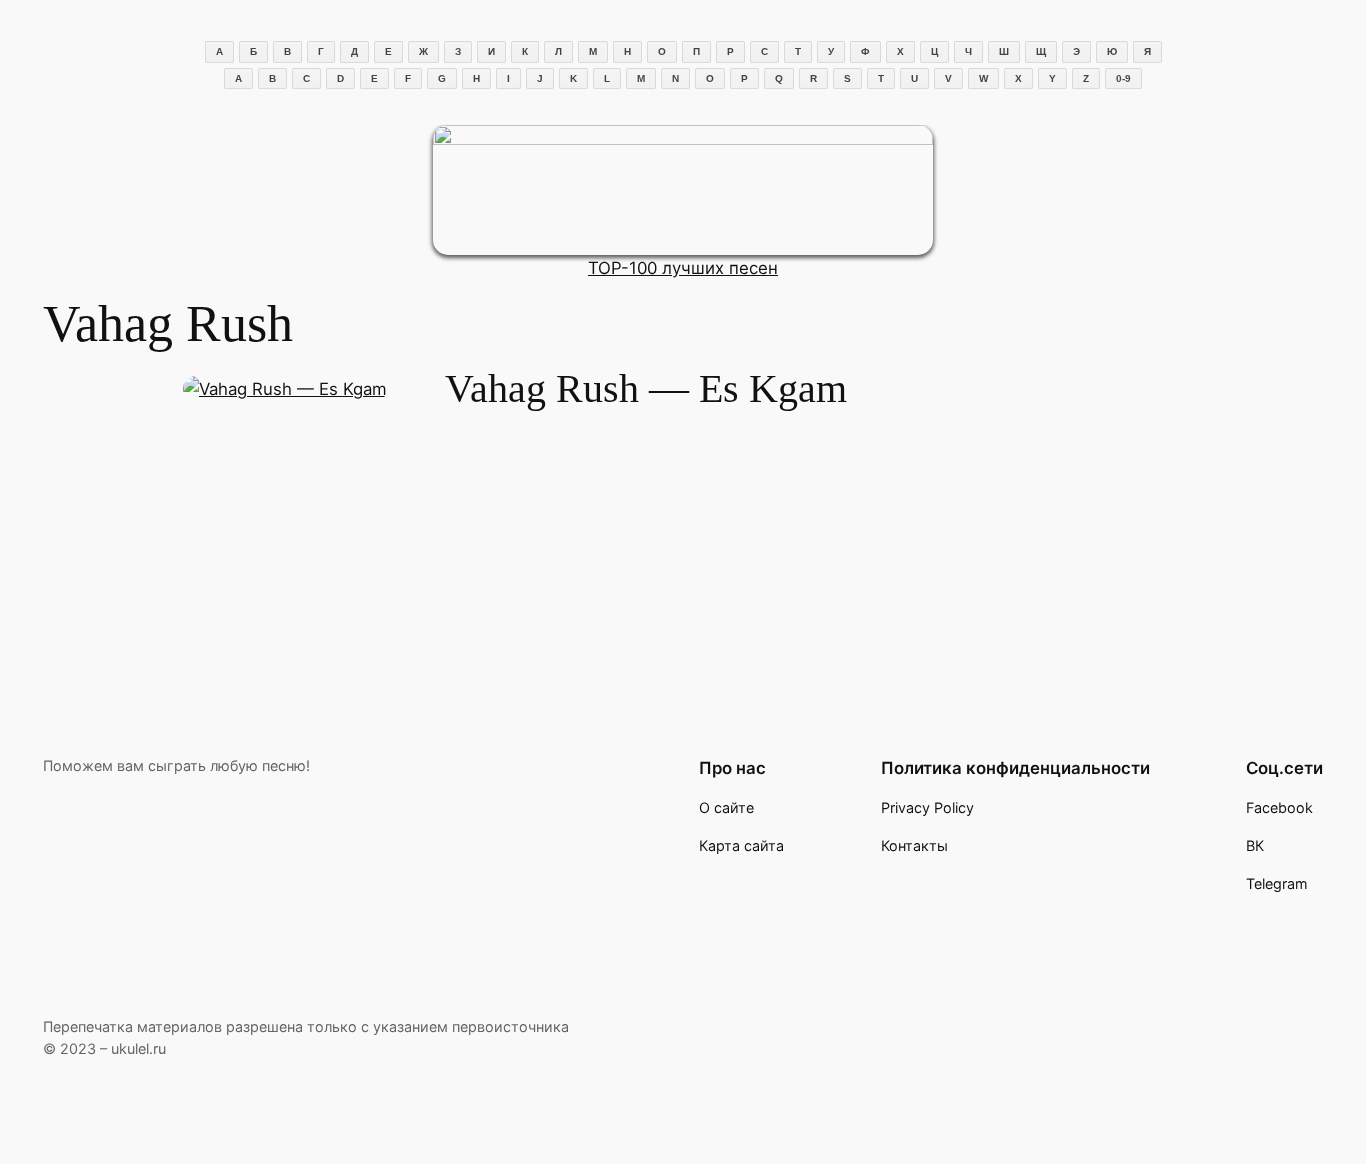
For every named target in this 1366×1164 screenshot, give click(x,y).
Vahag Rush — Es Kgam (646, 388)
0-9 (1123, 78)
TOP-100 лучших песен (683, 268)
